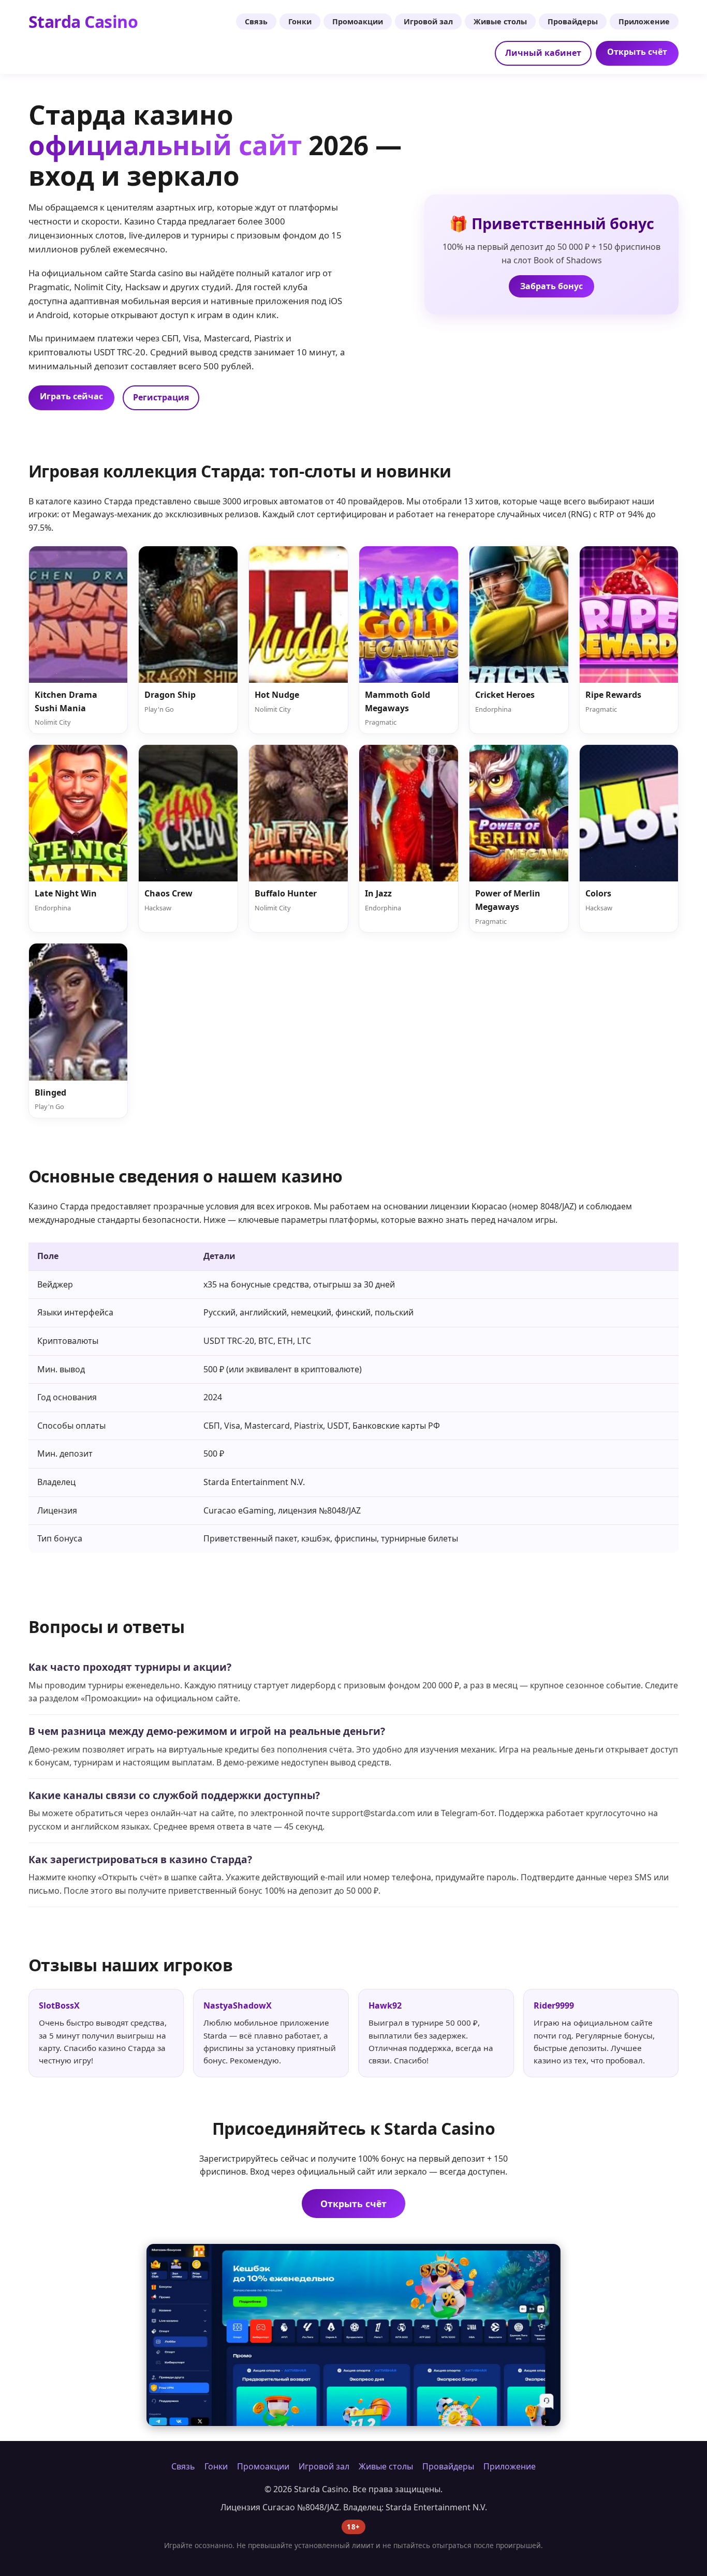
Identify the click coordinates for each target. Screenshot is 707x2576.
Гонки (300, 21)
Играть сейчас (71, 396)
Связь (256, 21)
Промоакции (358, 21)
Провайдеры (573, 21)
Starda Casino (83, 21)
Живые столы (500, 21)
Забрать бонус (551, 286)
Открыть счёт (637, 52)
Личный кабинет (543, 53)
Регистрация (161, 397)
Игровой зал (428, 21)
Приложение (644, 21)
